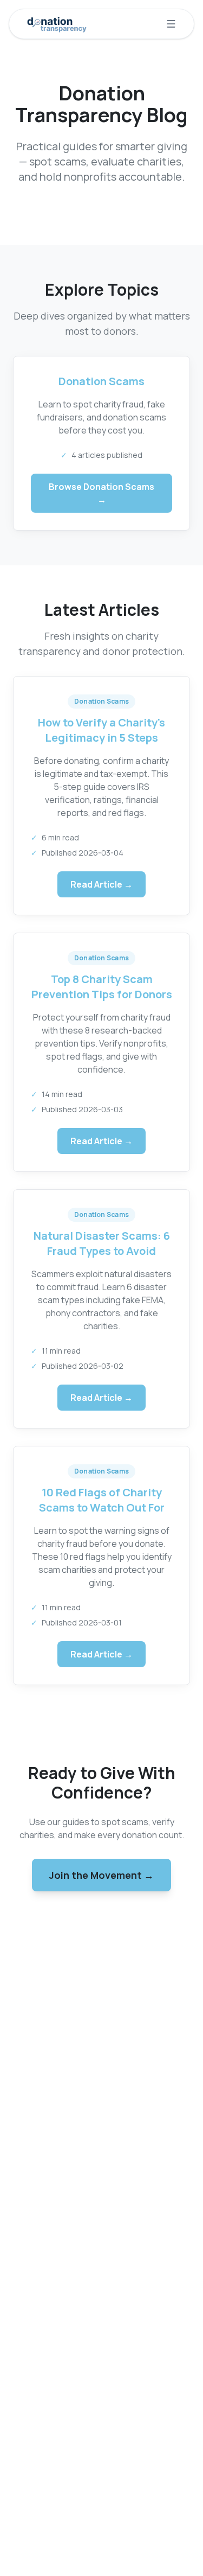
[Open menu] (171, 24)
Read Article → (101, 884)
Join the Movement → (101, 1875)
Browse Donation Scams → (101, 493)
